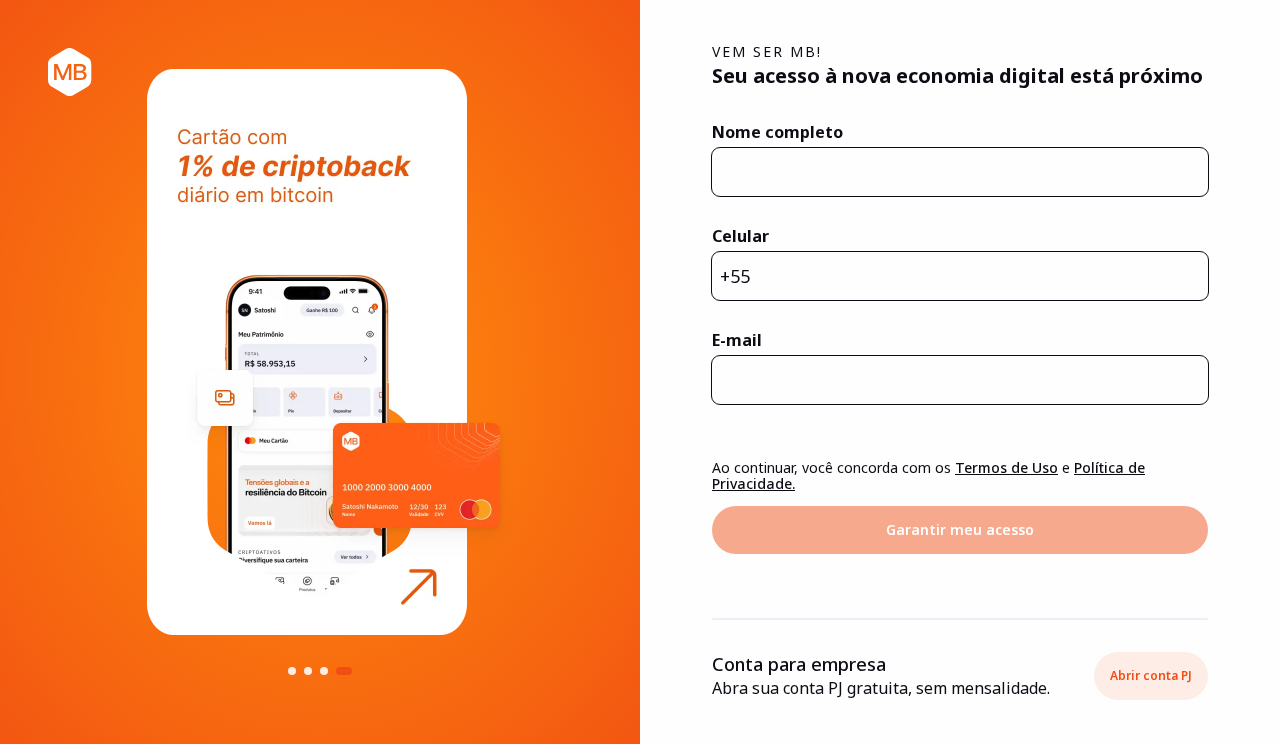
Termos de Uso (1006, 467)
